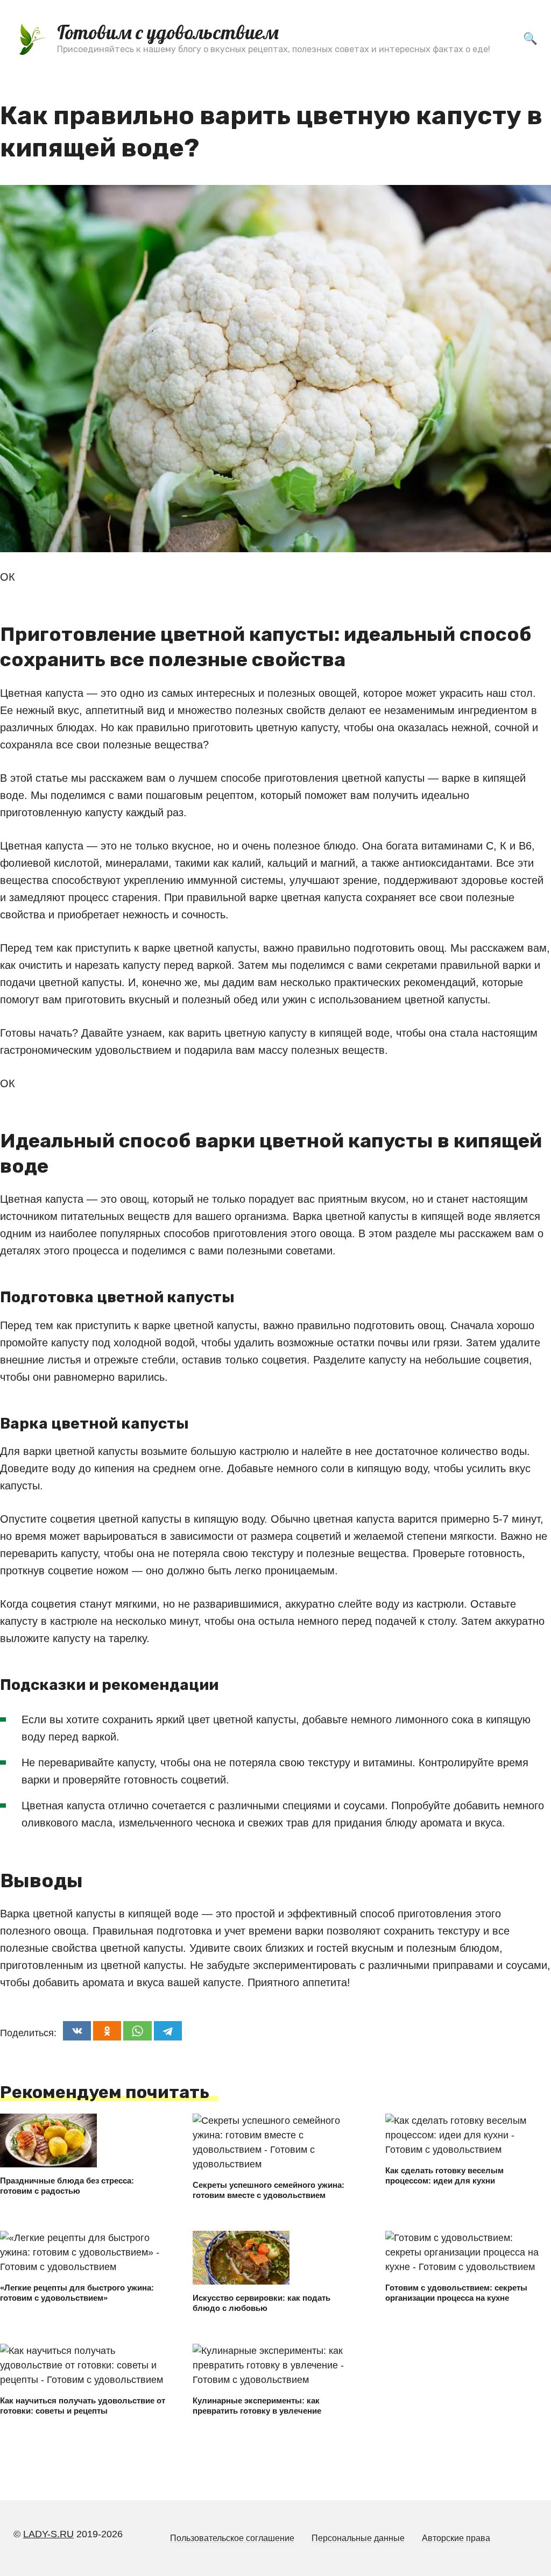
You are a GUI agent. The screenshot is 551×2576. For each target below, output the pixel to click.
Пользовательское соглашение (232, 2538)
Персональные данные (358, 2538)
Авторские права (456, 2538)
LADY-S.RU (48, 2534)
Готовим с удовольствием (168, 32)
